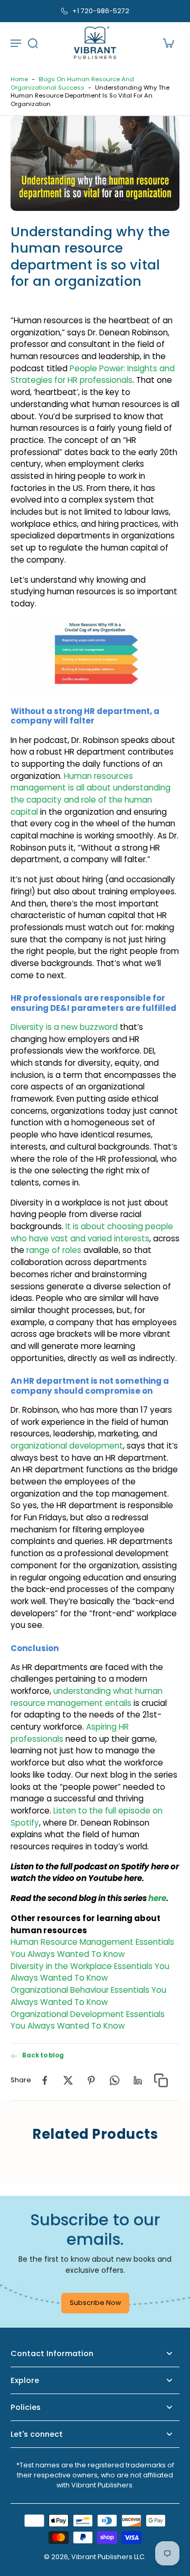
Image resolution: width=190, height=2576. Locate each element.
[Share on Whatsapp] (115, 2080)
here (157, 1898)
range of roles (54, 1250)
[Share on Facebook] (45, 2080)
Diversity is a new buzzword (64, 1027)
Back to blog (43, 2056)
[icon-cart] (168, 43)
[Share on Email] (138, 2080)
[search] (33, 43)
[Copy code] (161, 2080)
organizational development (67, 1446)
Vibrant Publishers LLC (108, 2557)
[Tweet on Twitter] (68, 2080)
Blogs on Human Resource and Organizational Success (72, 83)
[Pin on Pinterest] (91, 2080)
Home (19, 79)
